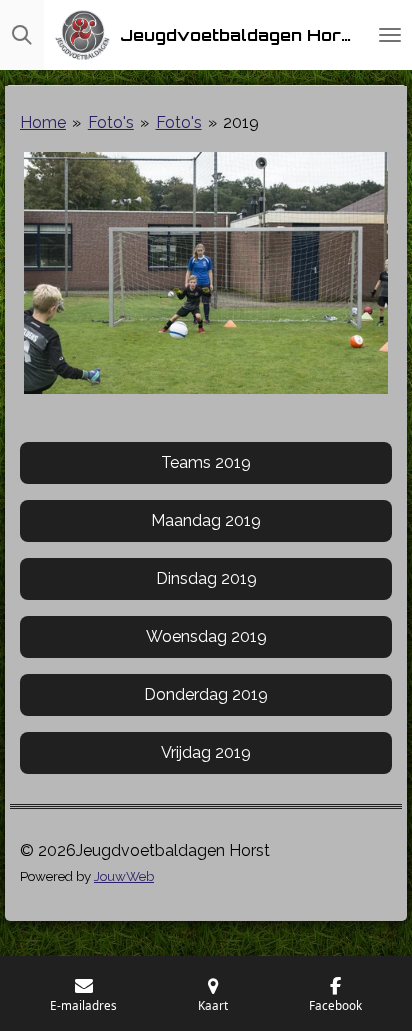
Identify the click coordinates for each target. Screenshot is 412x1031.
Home (43, 122)
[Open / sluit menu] (390, 35)
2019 (241, 122)
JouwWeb (124, 876)
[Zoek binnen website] (22, 35)
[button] (374, 170)
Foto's (111, 122)
